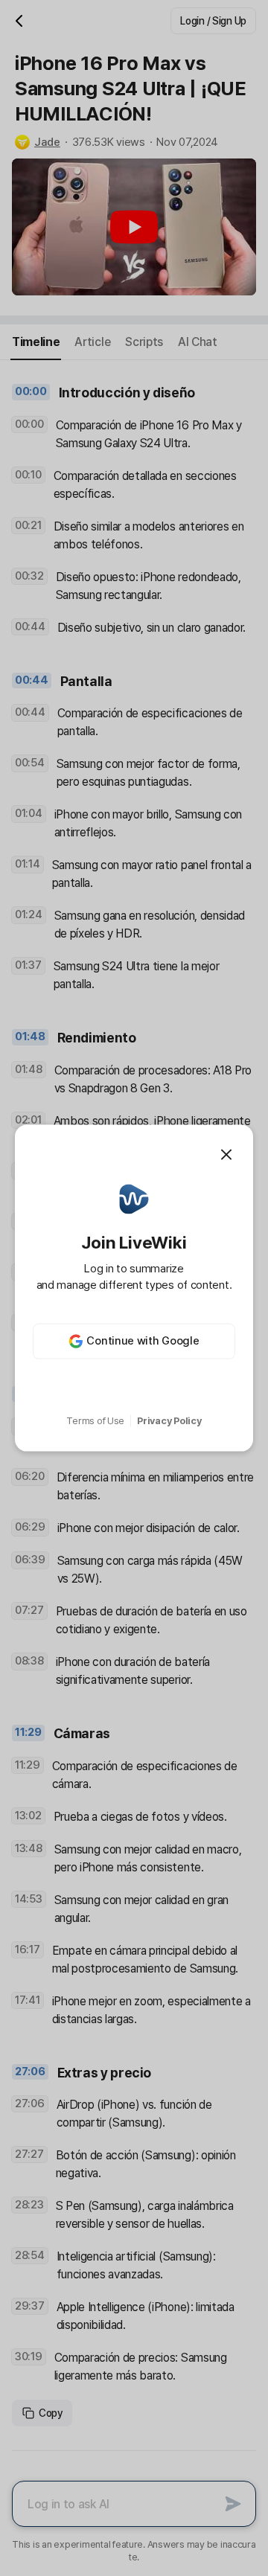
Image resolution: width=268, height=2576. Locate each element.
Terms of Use (95, 1421)
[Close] (226, 1155)
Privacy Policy (169, 1421)
